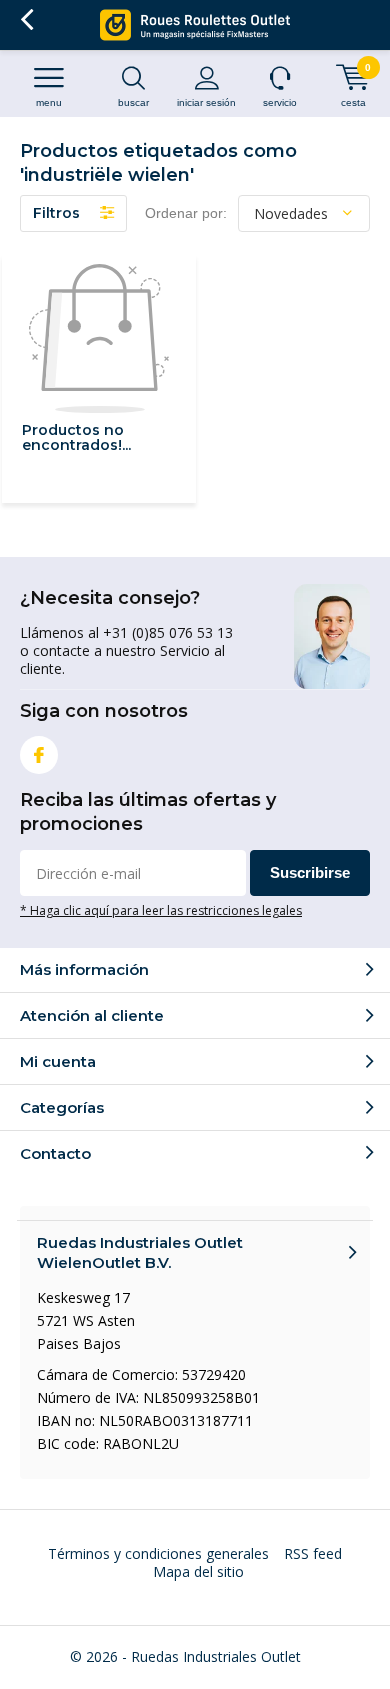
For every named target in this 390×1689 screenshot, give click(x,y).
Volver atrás (26, 20)
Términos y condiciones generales (158, 1553)
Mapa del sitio (198, 1571)
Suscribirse (310, 872)
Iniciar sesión (206, 102)
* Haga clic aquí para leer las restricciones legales (161, 910)
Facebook (39, 755)
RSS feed (313, 1553)
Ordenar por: (186, 213)
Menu (49, 102)
